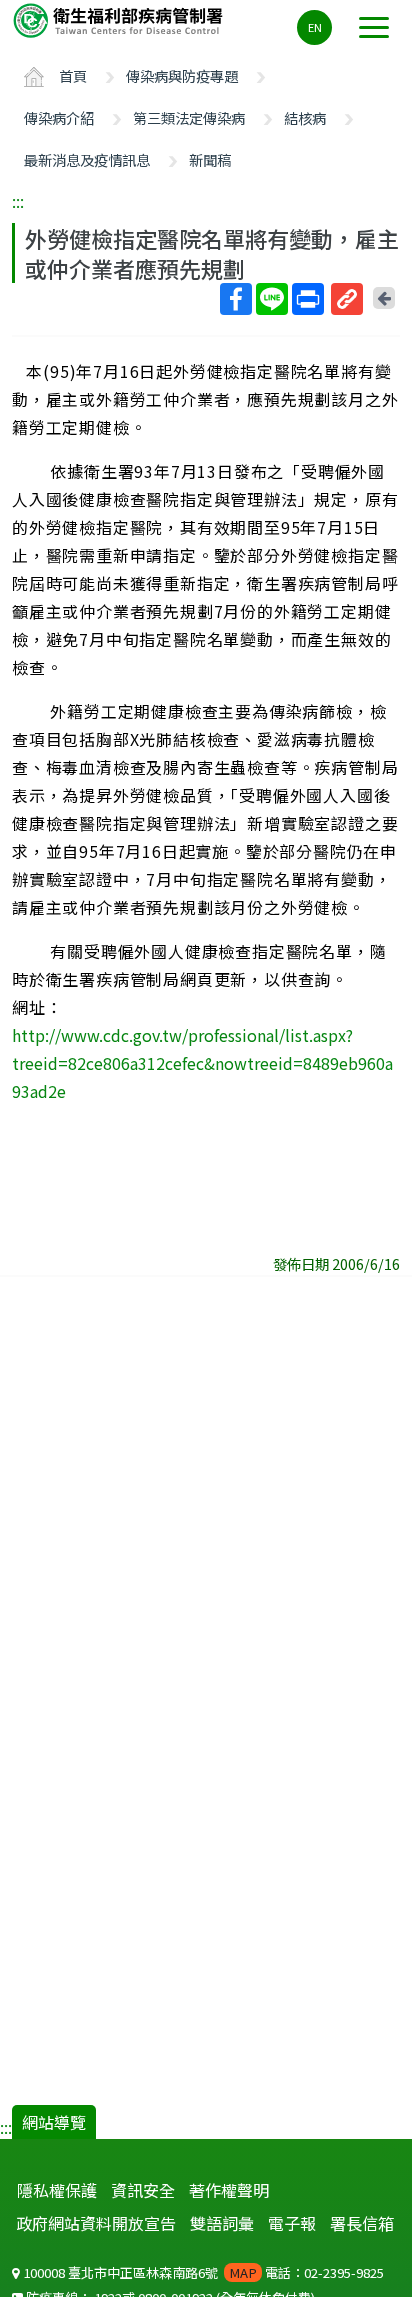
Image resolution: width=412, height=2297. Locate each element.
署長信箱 (362, 2223)
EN (315, 27)
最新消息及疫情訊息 (87, 159)
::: (18, 201)
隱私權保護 (57, 2190)
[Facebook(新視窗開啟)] (236, 299)
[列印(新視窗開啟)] (308, 299)
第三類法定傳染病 (189, 117)
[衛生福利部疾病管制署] (120, 19)
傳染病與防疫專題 (182, 75)
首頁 (73, 75)
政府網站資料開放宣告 (96, 2223)
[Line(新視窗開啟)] (272, 299)
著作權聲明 (229, 2190)
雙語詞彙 (222, 2223)
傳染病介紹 (59, 117)
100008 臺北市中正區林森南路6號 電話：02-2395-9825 (202, 2272)
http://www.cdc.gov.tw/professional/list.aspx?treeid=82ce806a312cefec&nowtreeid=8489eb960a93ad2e (202, 1063)
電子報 (292, 2223)
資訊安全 (143, 2190)
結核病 (305, 117)
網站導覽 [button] (54, 2122)
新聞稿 (210, 159)
